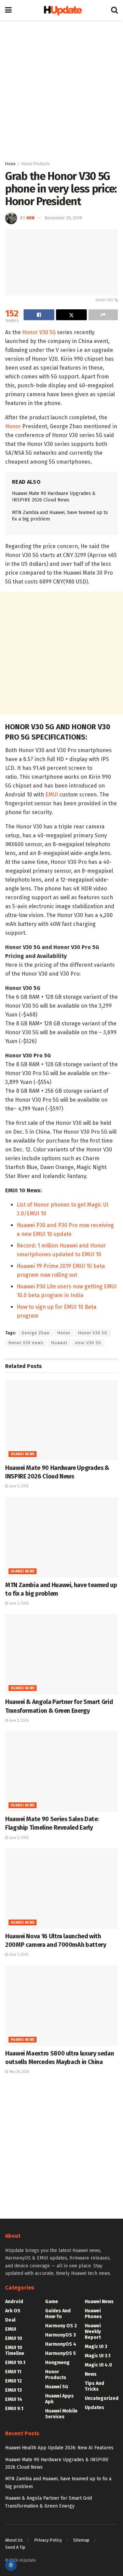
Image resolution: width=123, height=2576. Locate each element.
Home (10, 164)
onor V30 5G (88, 1343)
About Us (14, 2540)
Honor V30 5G (39, 332)
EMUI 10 (14, 2338)
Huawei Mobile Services (61, 2414)
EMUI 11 (13, 2372)
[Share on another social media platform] (103, 315)
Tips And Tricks (94, 2386)
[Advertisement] (61, 89)
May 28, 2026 (19, 2072)
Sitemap (81, 2540)
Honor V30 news (26, 1343)
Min (30, 218)
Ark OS (13, 2311)
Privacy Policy (48, 2540)
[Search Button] (114, 10)
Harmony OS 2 (61, 2326)
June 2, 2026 (18, 1721)
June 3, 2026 (18, 1603)
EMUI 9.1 (14, 2409)
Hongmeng (57, 2363)
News (91, 2374)
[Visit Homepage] (61, 10)
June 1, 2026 (18, 1955)
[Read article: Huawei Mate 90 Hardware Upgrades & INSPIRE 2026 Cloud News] (61, 1420)
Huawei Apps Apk (59, 2399)
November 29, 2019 (63, 218)
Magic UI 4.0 (98, 2365)
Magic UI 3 (96, 2347)
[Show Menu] (8, 10)
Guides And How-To (58, 2314)
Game (52, 2302)
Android (14, 2302)
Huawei (59, 1343)
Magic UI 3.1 (98, 2356)
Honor (13, 426)
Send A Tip (15, 2547)
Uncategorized (102, 2398)
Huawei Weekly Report (93, 2332)
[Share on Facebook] (39, 315)
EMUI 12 (13, 2381)
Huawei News (23, 1454)
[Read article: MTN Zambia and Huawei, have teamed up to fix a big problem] (61, 1537)
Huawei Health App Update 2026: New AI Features (59, 2448)
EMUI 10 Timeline (15, 2350)
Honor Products (36, 164)
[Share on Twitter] (71, 315)
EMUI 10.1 (15, 2363)
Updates (94, 2408)
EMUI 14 (14, 2399)
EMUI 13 (13, 2390)
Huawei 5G (57, 2387)
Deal (10, 2320)
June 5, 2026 (18, 1486)
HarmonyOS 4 (61, 2344)
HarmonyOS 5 (60, 2353)
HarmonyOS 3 (60, 2335)
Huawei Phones (93, 2314)
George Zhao (36, 1333)
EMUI (52, 795)
